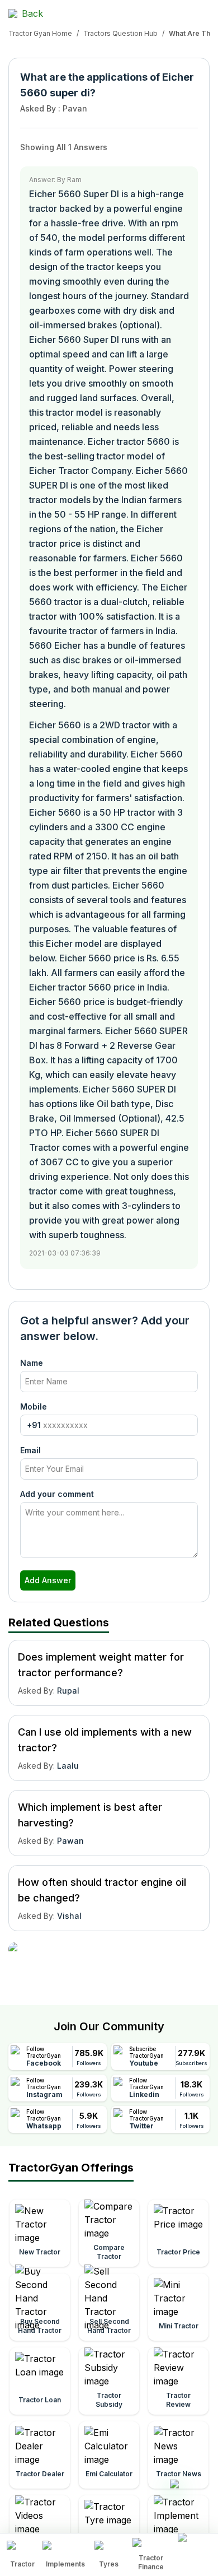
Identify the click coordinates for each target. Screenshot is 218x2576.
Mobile (34, 1406)
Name (32, 1363)
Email (30, 1450)
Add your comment (57, 1494)
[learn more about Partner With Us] (195, 2546)
